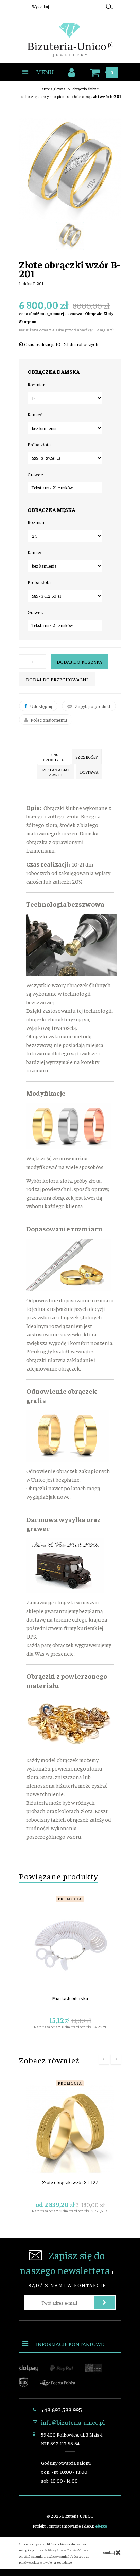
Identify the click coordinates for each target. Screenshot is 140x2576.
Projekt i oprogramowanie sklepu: (70, 2526)
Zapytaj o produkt (92, 706)
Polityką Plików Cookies (61, 2550)
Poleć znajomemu (48, 720)
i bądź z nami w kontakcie (67, 2268)
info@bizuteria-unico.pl (73, 2422)
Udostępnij (40, 706)
